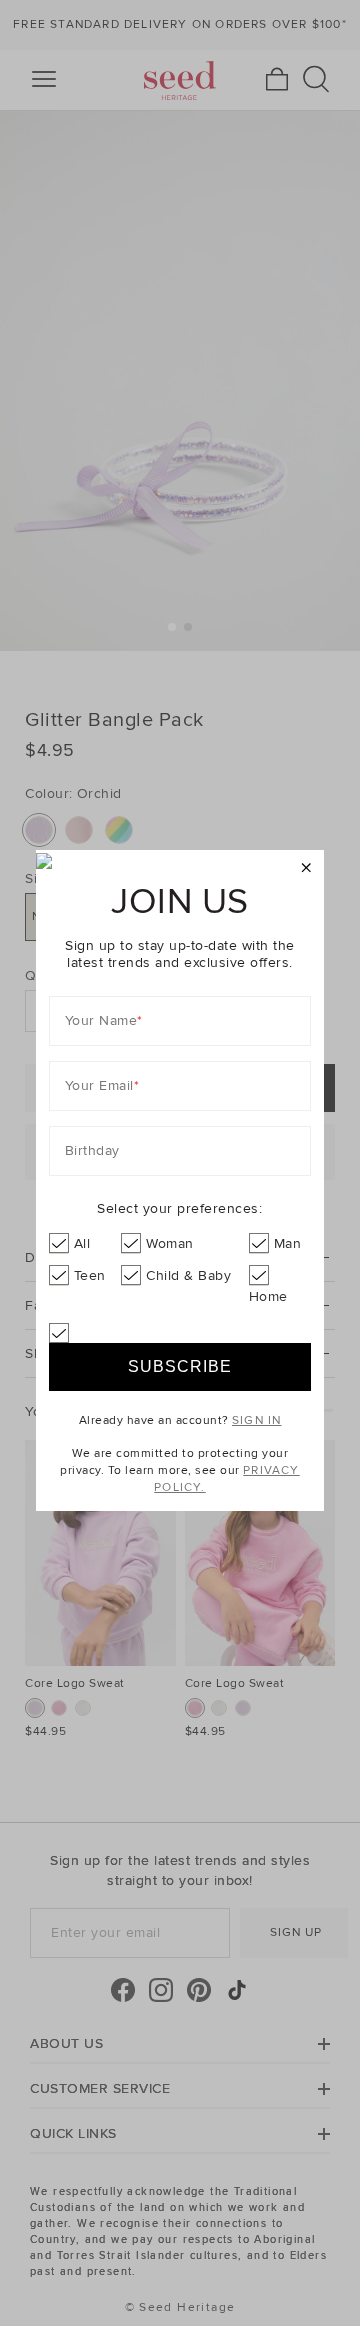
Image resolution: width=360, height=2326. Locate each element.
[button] (306, 868)
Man (288, 1243)
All (82, 1243)
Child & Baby (188, 1275)
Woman (170, 1243)
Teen (90, 1275)
